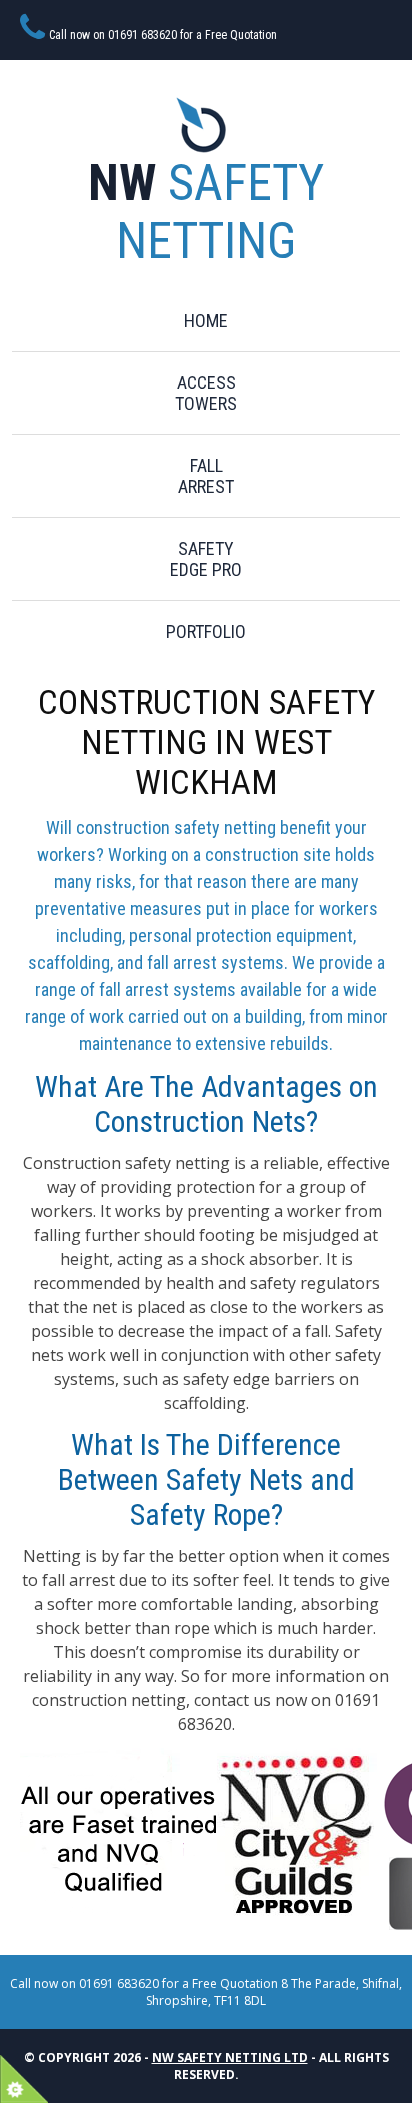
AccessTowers (206, 393)
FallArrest (206, 476)
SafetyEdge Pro (206, 559)
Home (206, 320)
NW (206, 212)
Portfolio (206, 631)
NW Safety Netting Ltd (230, 2057)
